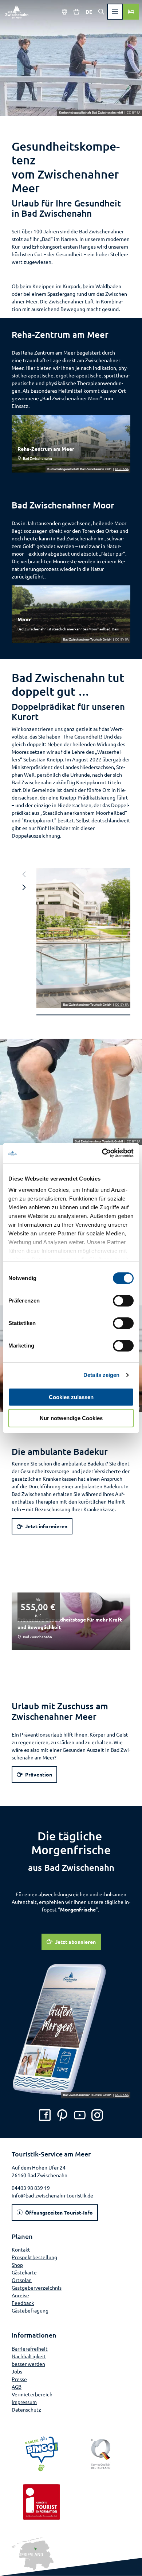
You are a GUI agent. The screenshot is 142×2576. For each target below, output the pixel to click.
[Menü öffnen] (115, 12)
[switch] (123, 1301)
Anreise (20, 2295)
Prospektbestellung (34, 2257)
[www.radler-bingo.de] (41, 2454)
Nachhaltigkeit (29, 2356)
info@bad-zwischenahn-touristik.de (52, 2195)
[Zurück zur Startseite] (17, 12)
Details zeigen (101, 1375)
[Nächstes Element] (24, 887)
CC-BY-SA (133, 113)
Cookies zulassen (71, 1397)
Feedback (23, 2303)
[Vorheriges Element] (24, 874)
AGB (17, 2387)
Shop (17, 2265)
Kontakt (21, 2249)
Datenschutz (26, 2409)
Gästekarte (24, 2272)
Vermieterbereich (32, 2394)
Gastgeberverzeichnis (37, 2287)
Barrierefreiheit (30, 2348)
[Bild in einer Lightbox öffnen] (83, 938)
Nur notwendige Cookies (71, 1418)
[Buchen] (131, 12)
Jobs (17, 2371)
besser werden (28, 2364)
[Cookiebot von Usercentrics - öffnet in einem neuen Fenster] (102, 1153)
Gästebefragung (30, 2310)
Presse (19, 2379)
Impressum (24, 2402)
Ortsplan (22, 2280)
